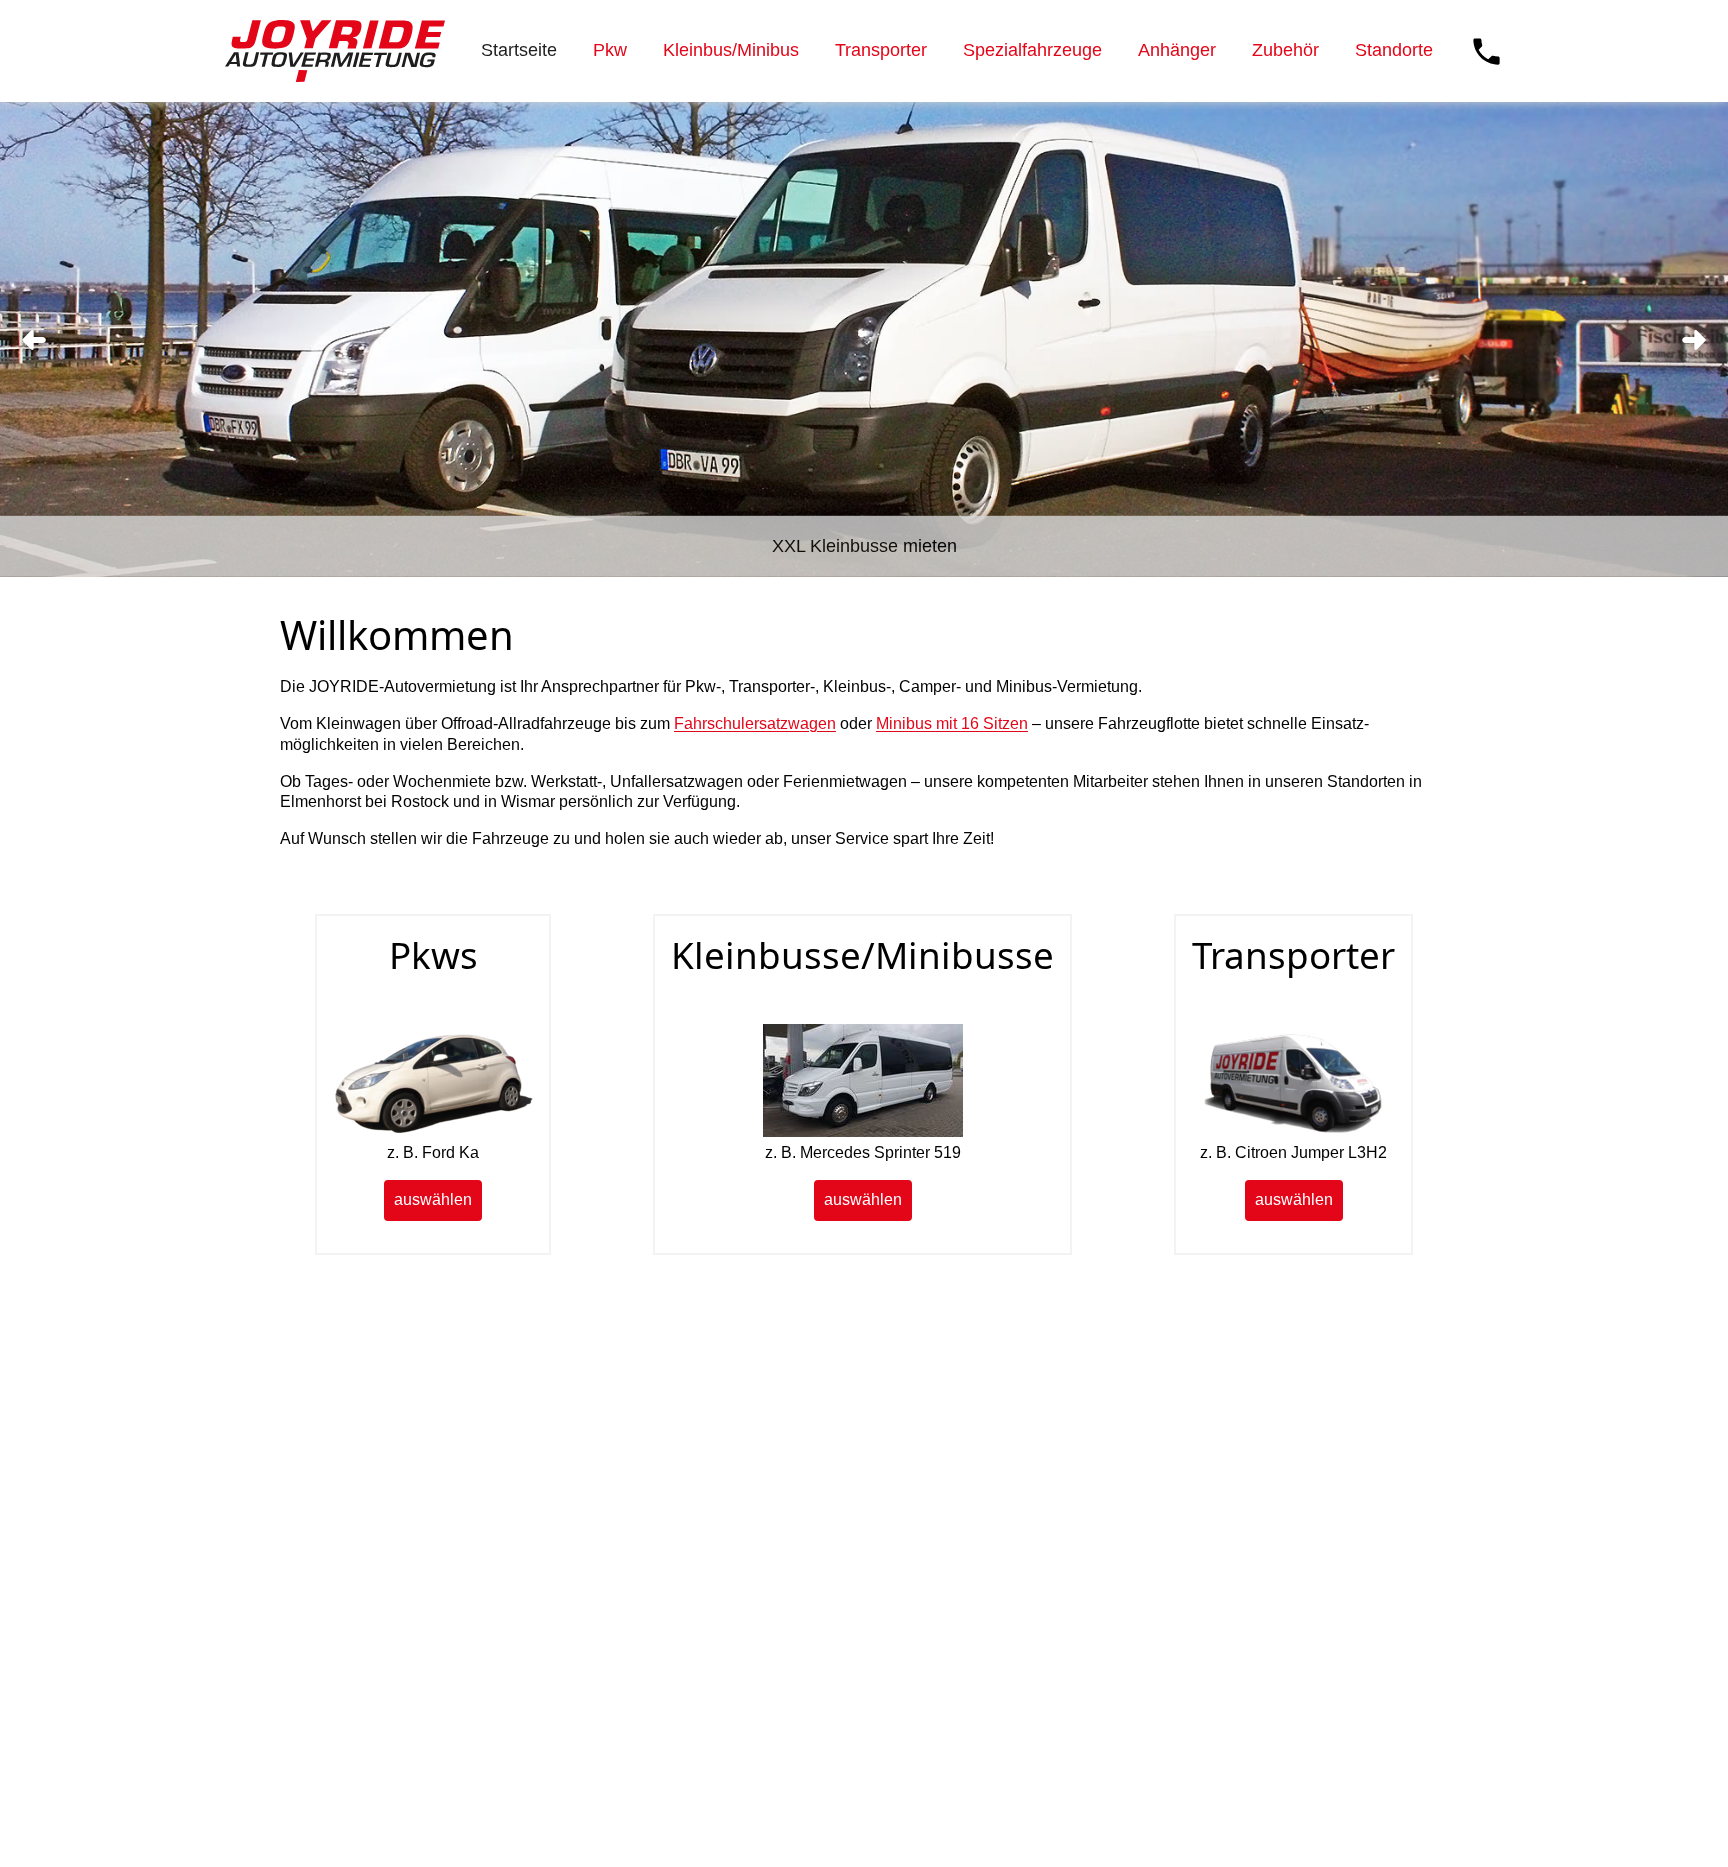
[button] (34, 340)
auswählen (433, 1199)
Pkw (610, 50)
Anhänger (1177, 50)
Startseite (519, 50)
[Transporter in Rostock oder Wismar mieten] (1294, 1131)
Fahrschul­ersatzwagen (755, 723)
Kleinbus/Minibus (731, 50)
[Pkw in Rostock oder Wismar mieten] (433, 1131)
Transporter (881, 50)
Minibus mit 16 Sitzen (952, 723)
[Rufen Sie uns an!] (1486, 51)
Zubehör (1285, 50)
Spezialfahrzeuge (1032, 50)
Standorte (1394, 50)
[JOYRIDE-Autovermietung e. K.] (335, 51)
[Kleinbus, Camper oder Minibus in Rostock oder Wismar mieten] (863, 1131)
